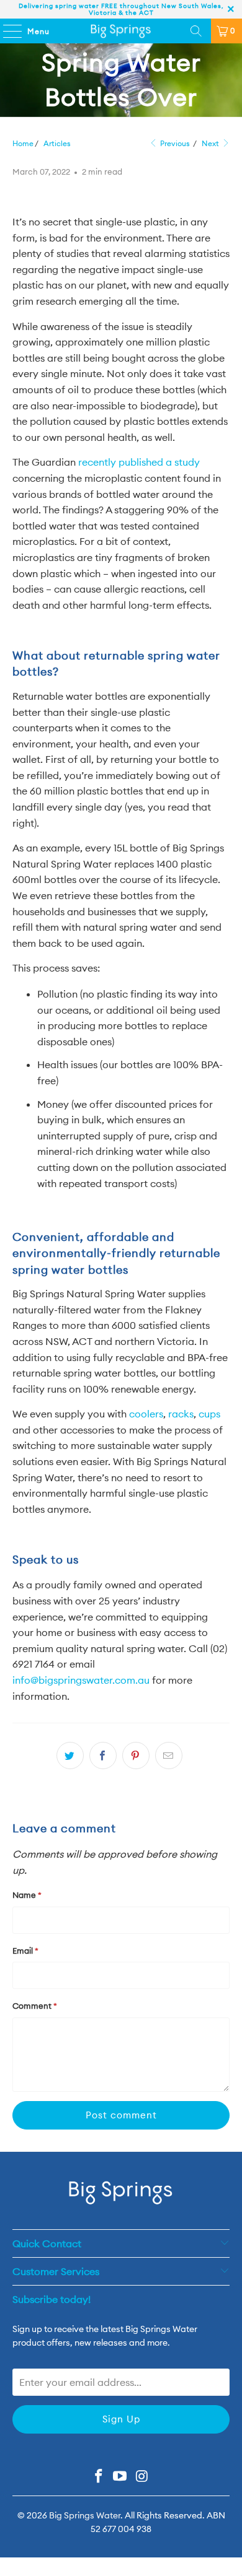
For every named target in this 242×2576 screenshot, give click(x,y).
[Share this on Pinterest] (136, 1756)
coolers (146, 1414)
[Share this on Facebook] (103, 1756)
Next (211, 143)
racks (181, 1414)
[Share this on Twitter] (70, 1756)
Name (27, 1895)
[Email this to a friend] (169, 1756)
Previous (174, 143)
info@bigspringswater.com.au (81, 1680)
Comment (35, 2006)
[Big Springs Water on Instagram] (142, 2477)
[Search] (196, 31)
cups (209, 1414)
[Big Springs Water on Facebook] (99, 2477)
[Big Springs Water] (121, 31)
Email (25, 1951)
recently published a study (139, 462)
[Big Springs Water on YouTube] (120, 2477)
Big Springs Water (85, 2515)
